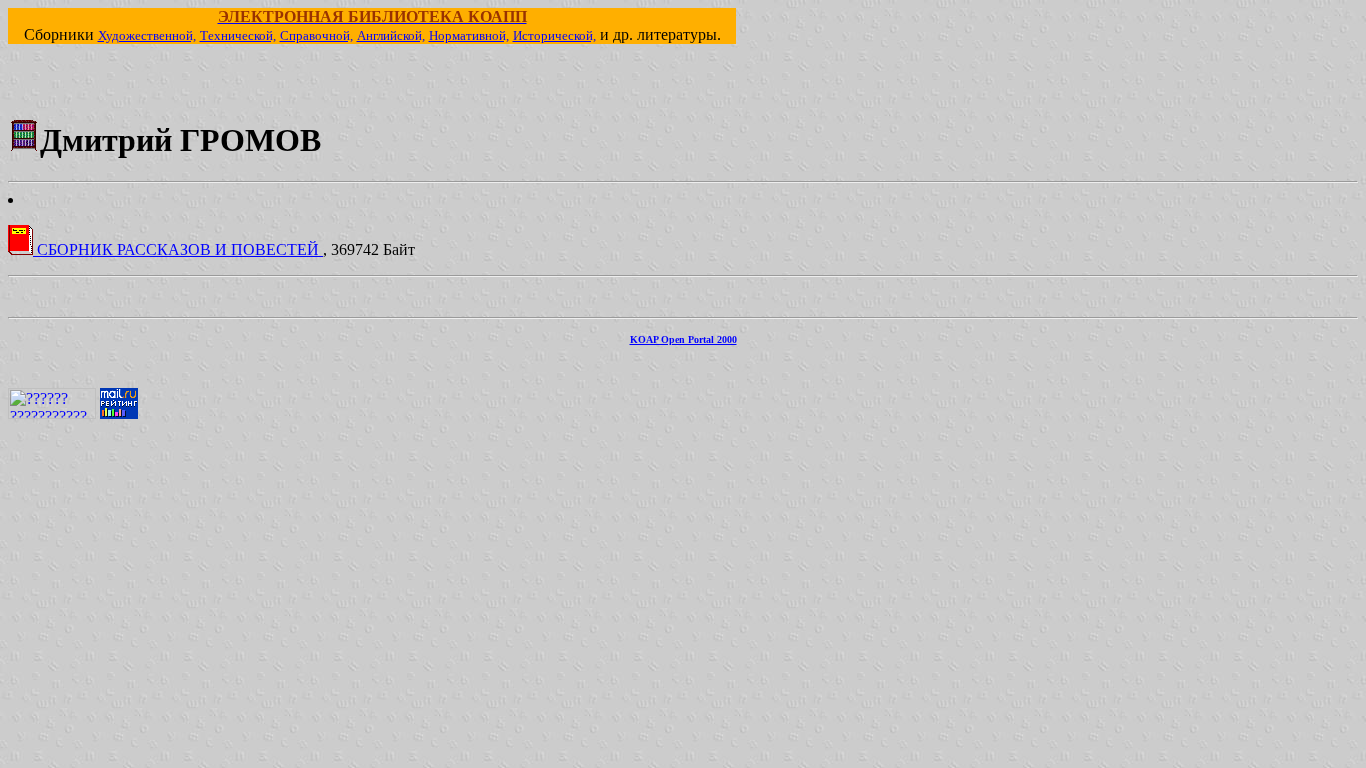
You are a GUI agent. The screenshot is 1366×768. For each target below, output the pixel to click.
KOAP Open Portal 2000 (683, 339)
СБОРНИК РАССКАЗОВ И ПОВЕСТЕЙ (178, 249)
